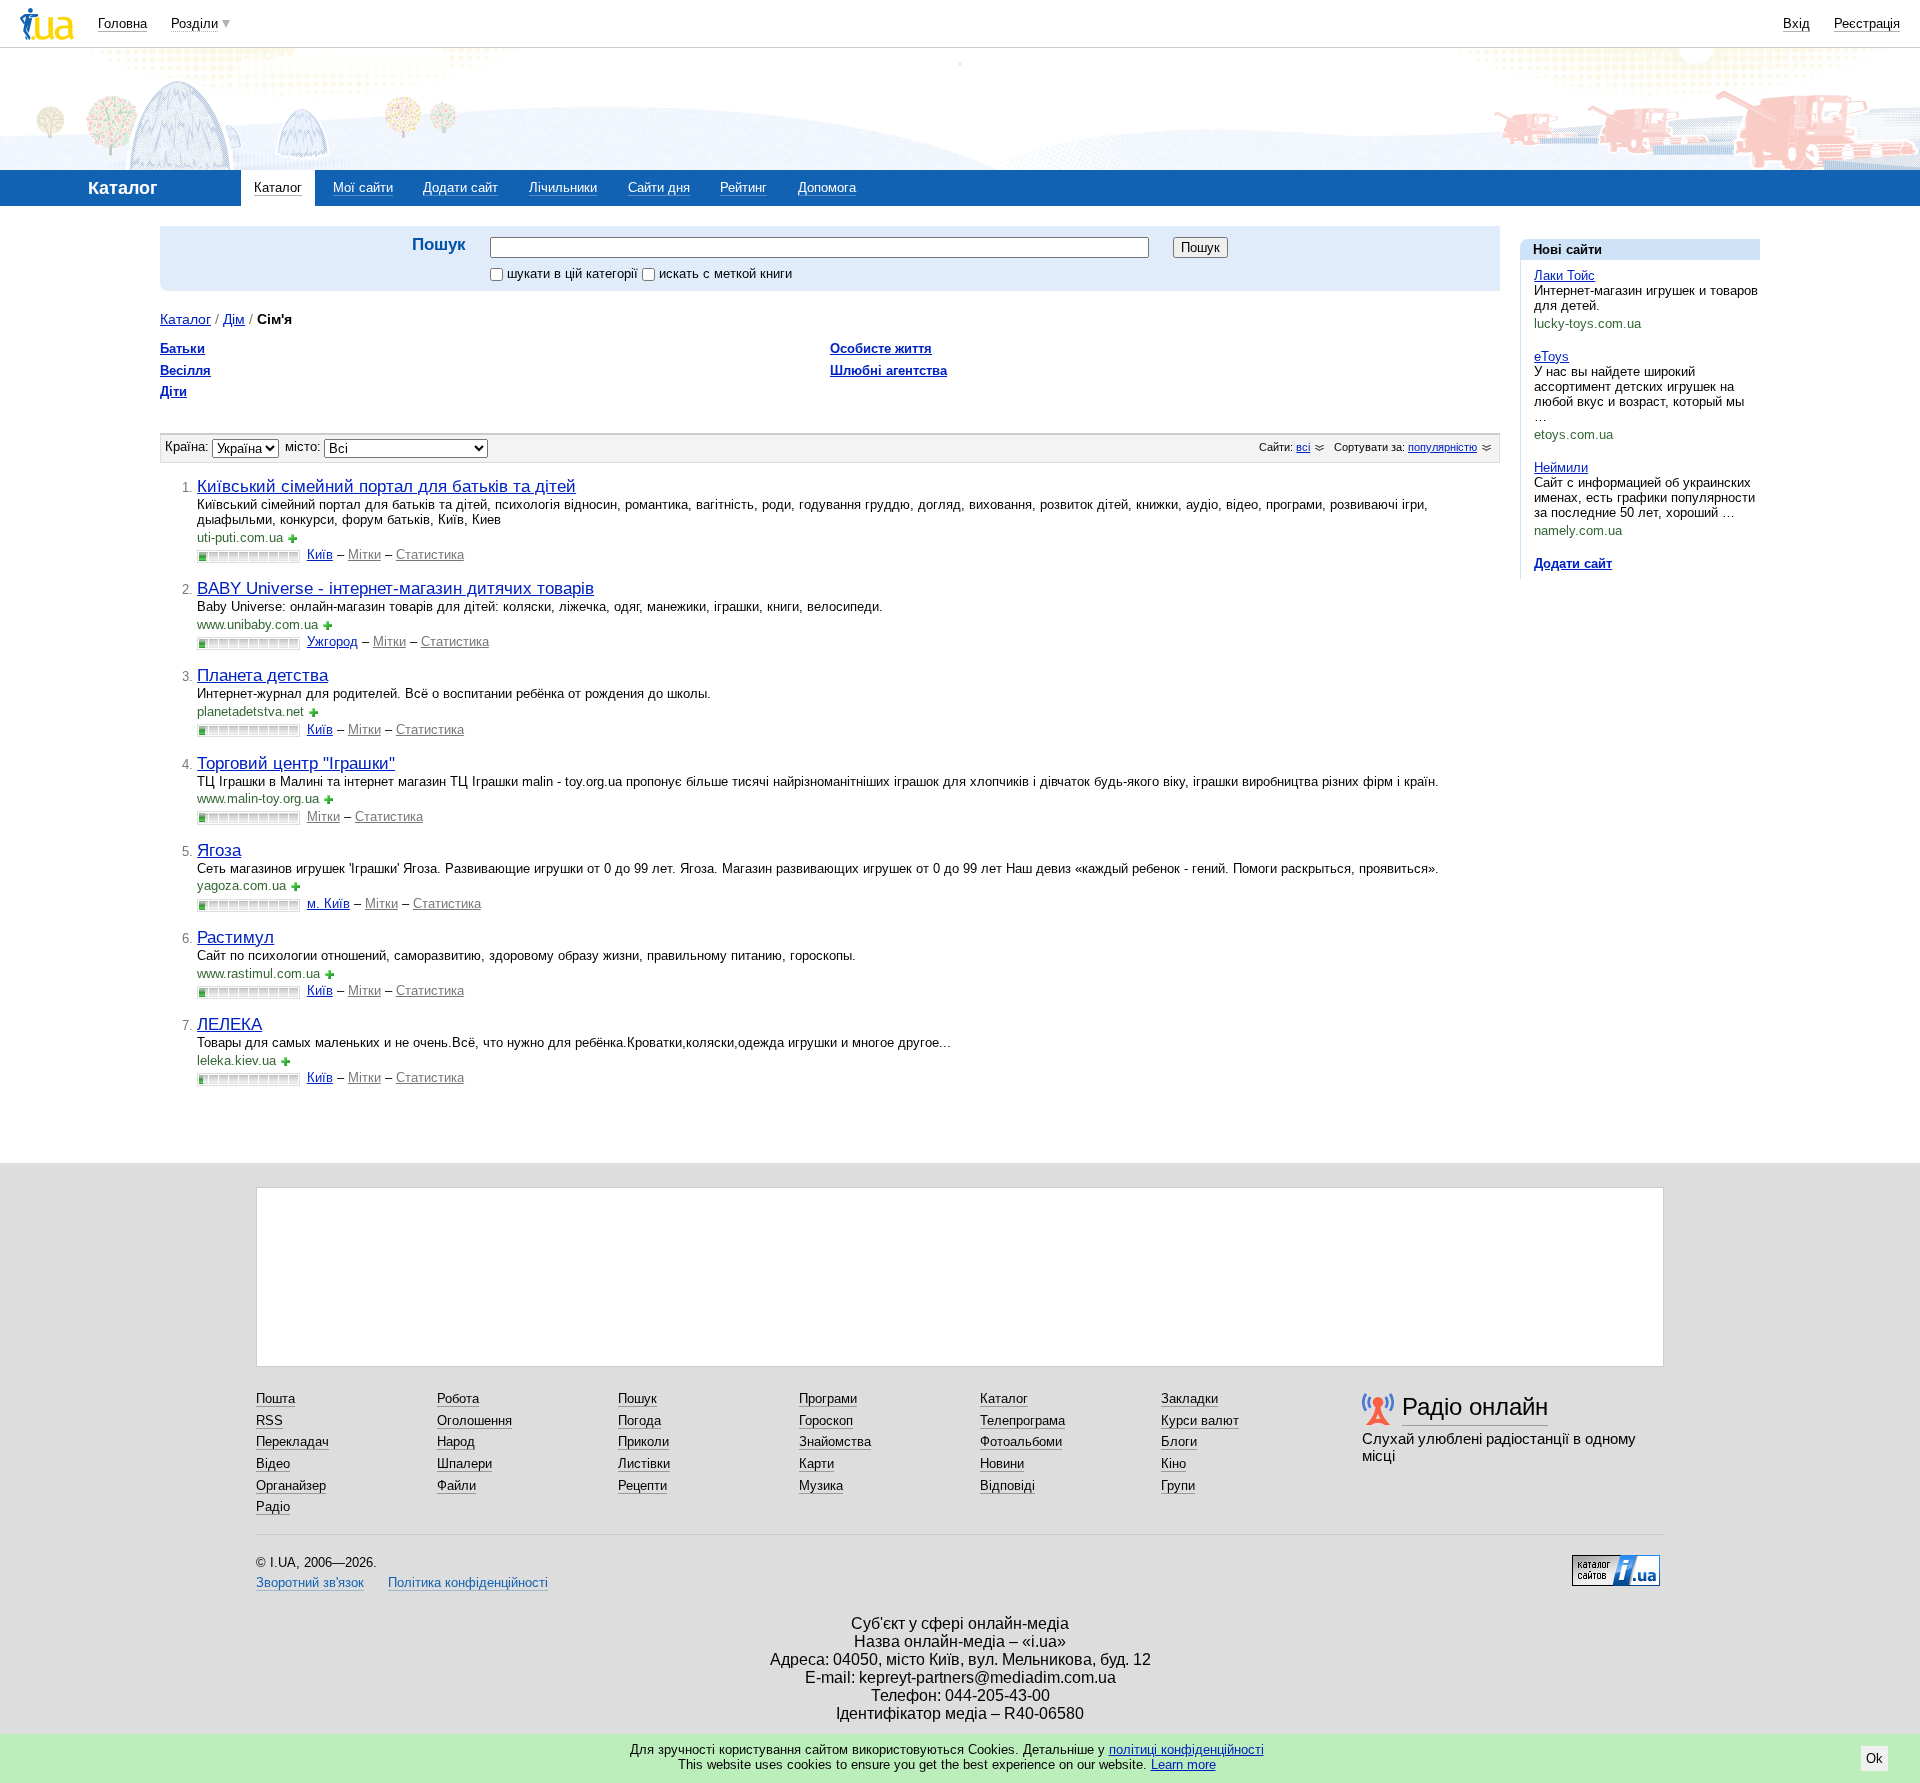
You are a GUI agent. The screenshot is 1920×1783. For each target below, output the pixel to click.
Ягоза (219, 850)
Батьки (182, 348)
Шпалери (464, 1463)
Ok (1874, 1758)
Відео (273, 1463)
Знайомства (835, 1441)
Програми (828, 1398)
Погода (639, 1420)
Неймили (1561, 467)
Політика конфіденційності (468, 1582)
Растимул (235, 937)
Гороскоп (826, 1420)
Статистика (430, 554)
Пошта (275, 1398)
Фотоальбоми (1021, 1441)
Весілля (185, 370)
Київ (320, 554)
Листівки (644, 1463)
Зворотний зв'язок (310, 1582)
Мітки (364, 554)
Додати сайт (460, 187)
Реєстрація (1867, 23)
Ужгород (332, 641)
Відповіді (1007, 1485)
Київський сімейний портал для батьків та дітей (386, 486)
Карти (816, 1463)
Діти (173, 391)
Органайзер (291, 1485)
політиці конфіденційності (1186, 1749)
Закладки (1189, 1398)
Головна (122, 23)
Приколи (643, 1441)
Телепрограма (1022, 1420)
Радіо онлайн (1475, 1406)
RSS (269, 1420)
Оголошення (474, 1420)
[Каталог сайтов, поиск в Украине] (1616, 1563)
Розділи (194, 23)
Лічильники (563, 187)
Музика (821, 1485)
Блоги (1179, 1441)
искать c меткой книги (725, 273)
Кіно (1173, 1463)
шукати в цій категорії (574, 273)
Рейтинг (743, 187)
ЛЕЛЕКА (229, 1024)
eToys (1551, 356)
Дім (234, 319)
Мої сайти (363, 187)
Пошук (637, 1398)
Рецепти (642, 1485)
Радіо (273, 1506)
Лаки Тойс (1564, 275)
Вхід (1796, 23)
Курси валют (1200, 1420)
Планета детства (262, 675)
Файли (456, 1485)
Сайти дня (659, 187)
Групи (1178, 1485)
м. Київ (328, 903)
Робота (458, 1398)
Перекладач (292, 1441)
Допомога (827, 187)
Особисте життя (881, 348)
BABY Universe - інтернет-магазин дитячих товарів (395, 588)
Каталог (278, 187)
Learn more (1183, 1764)
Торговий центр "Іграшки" (296, 763)
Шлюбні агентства (888, 370)
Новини (1002, 1463)
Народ (456, 1441)
